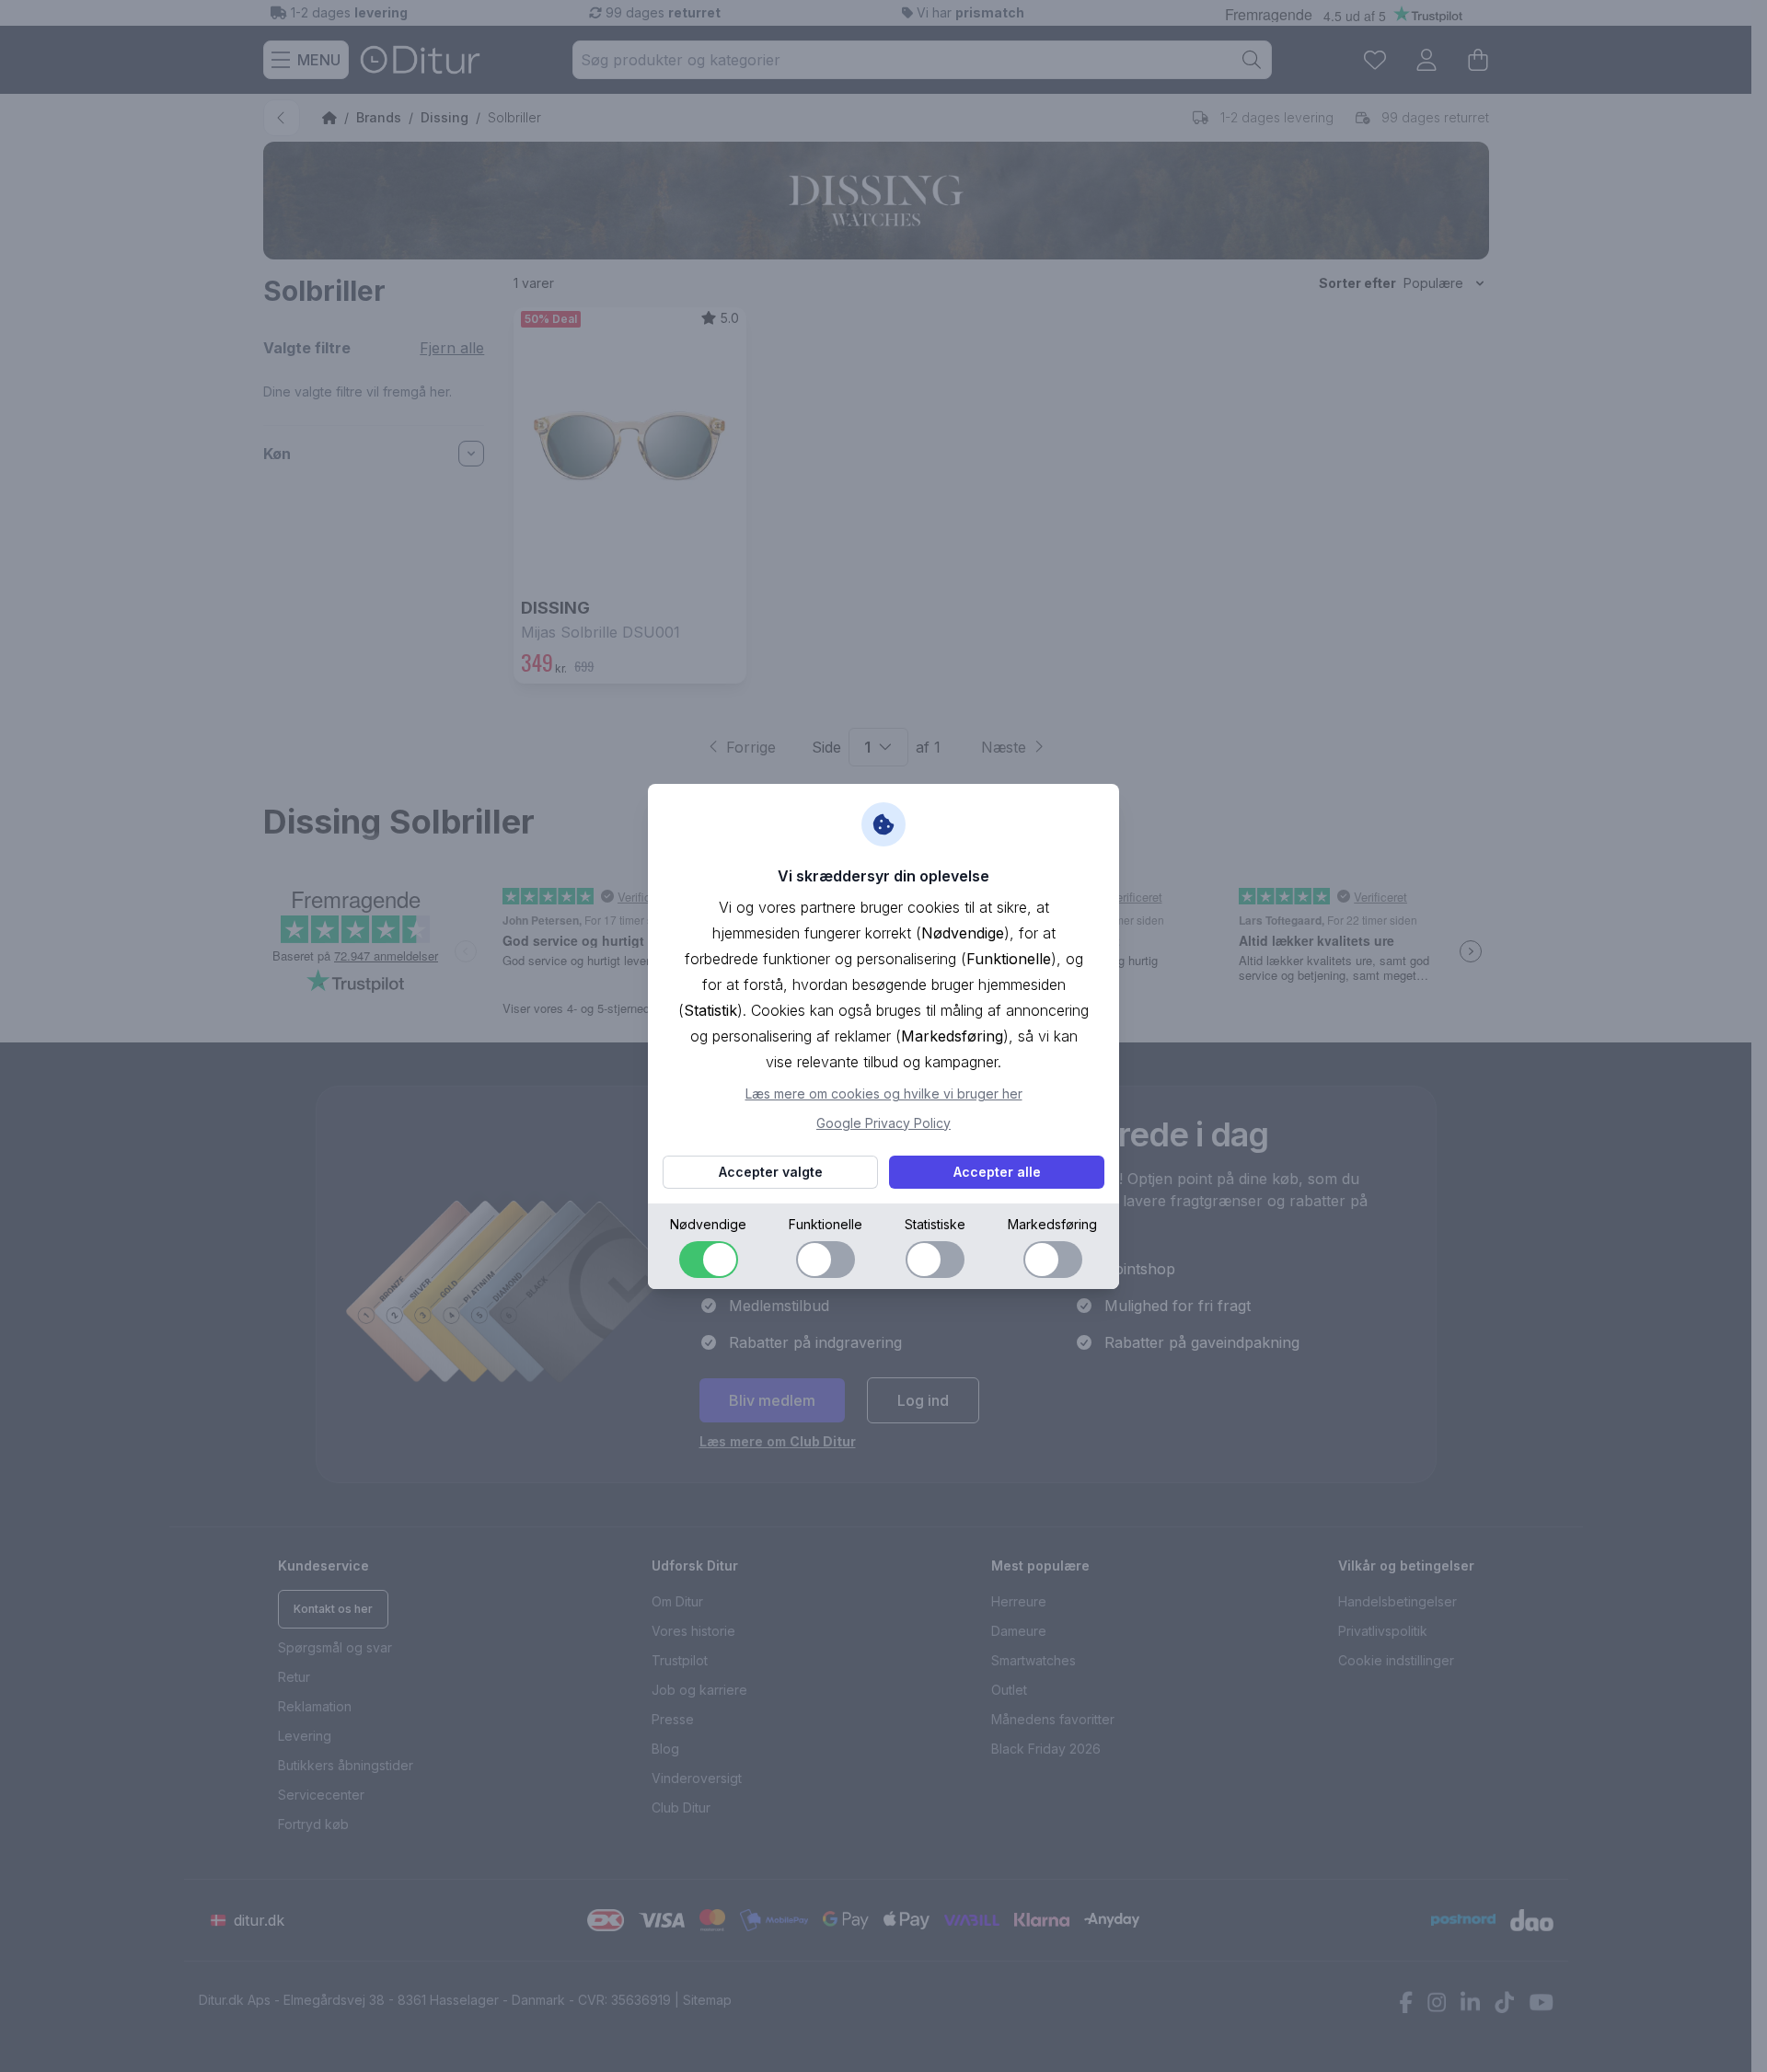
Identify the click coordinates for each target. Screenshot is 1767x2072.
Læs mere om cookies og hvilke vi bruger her (884, 1094)
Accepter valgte (771, 1172)
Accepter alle (997, 1172)
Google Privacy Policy (883, 1123)
